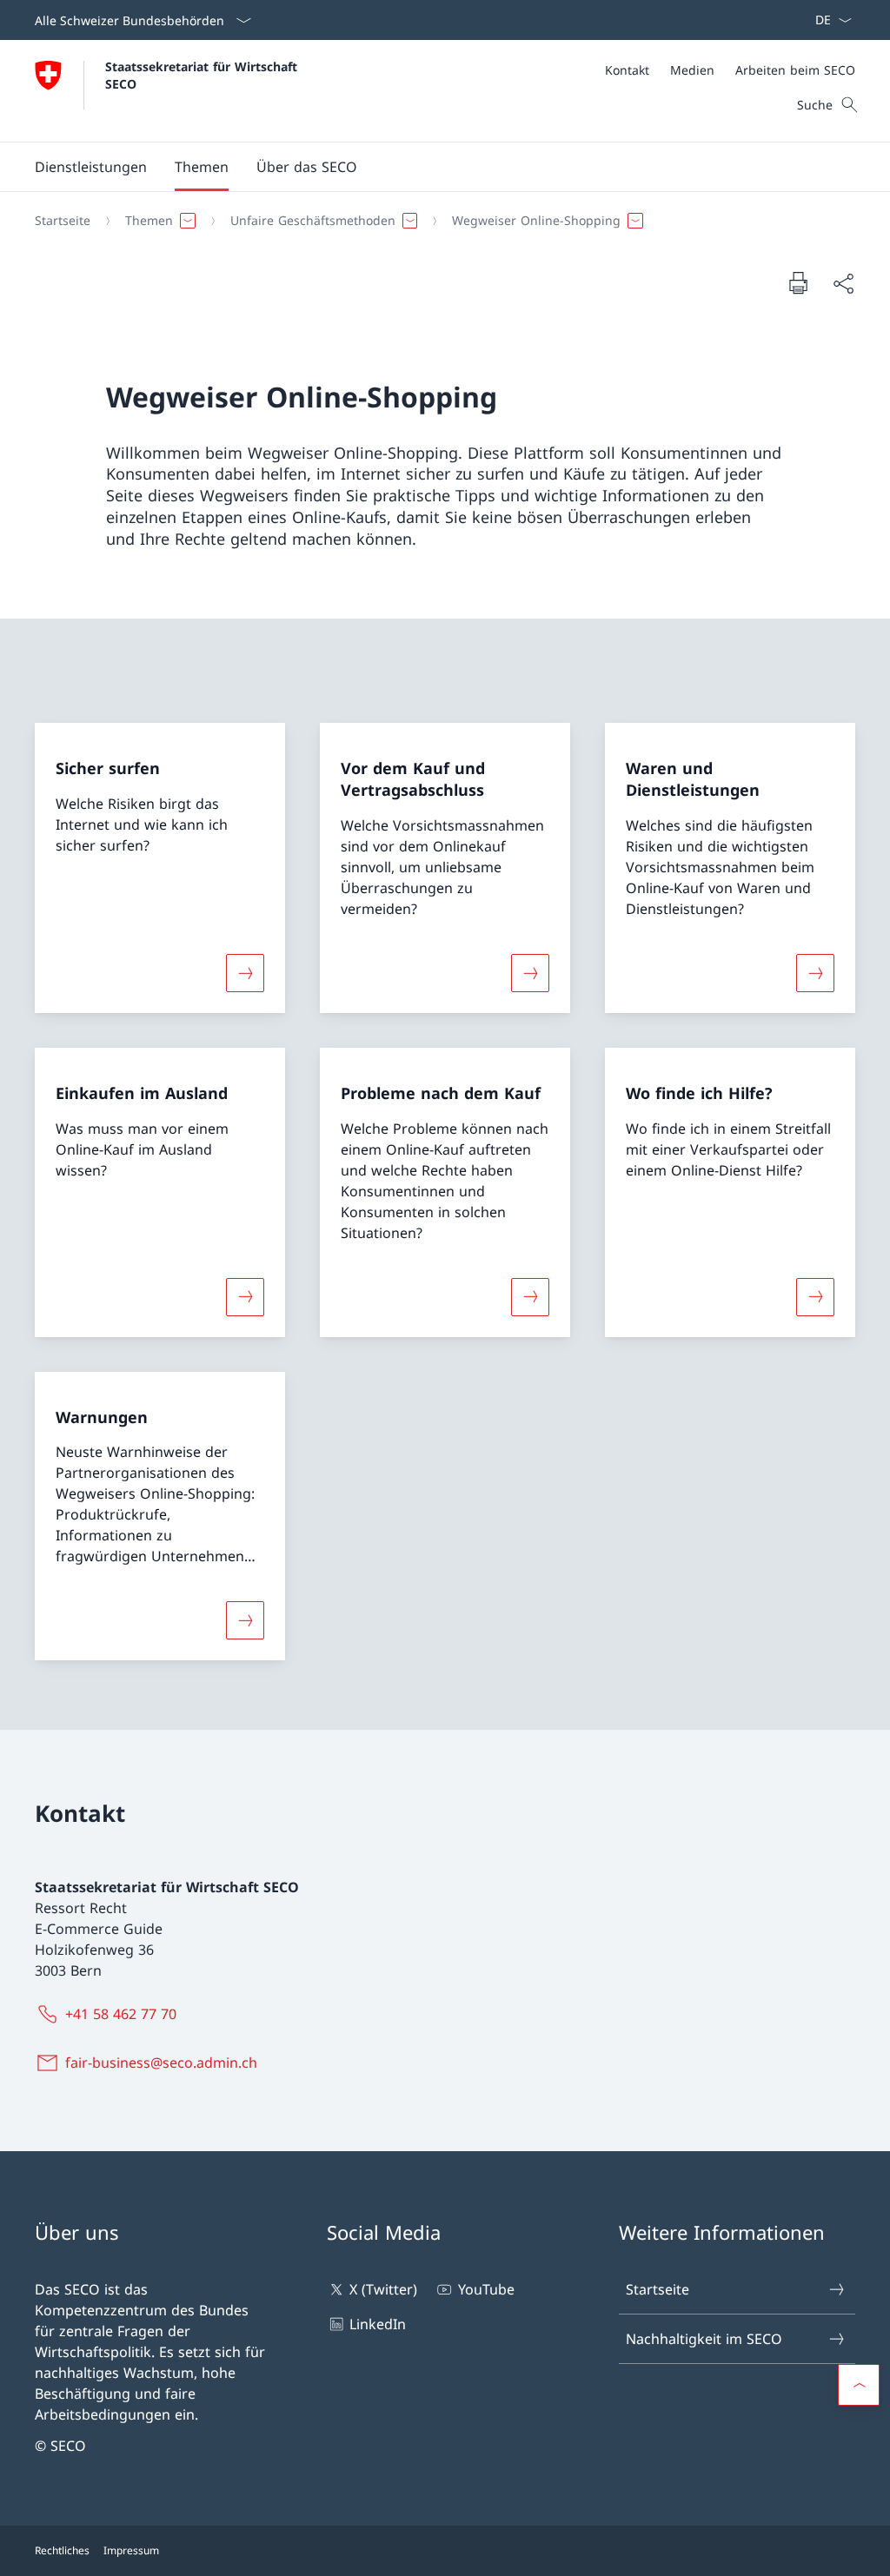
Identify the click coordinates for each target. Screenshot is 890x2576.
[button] (202, 167)
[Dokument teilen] (843, 283)
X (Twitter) (383, 2289)
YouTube (486, 2289)
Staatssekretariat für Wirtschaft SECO (203, 75)
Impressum (131, 2550)
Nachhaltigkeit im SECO (704, 2339)
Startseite (658, 2289)
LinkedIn (378, 2324)
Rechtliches (62, 2550)
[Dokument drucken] (798, 282)
